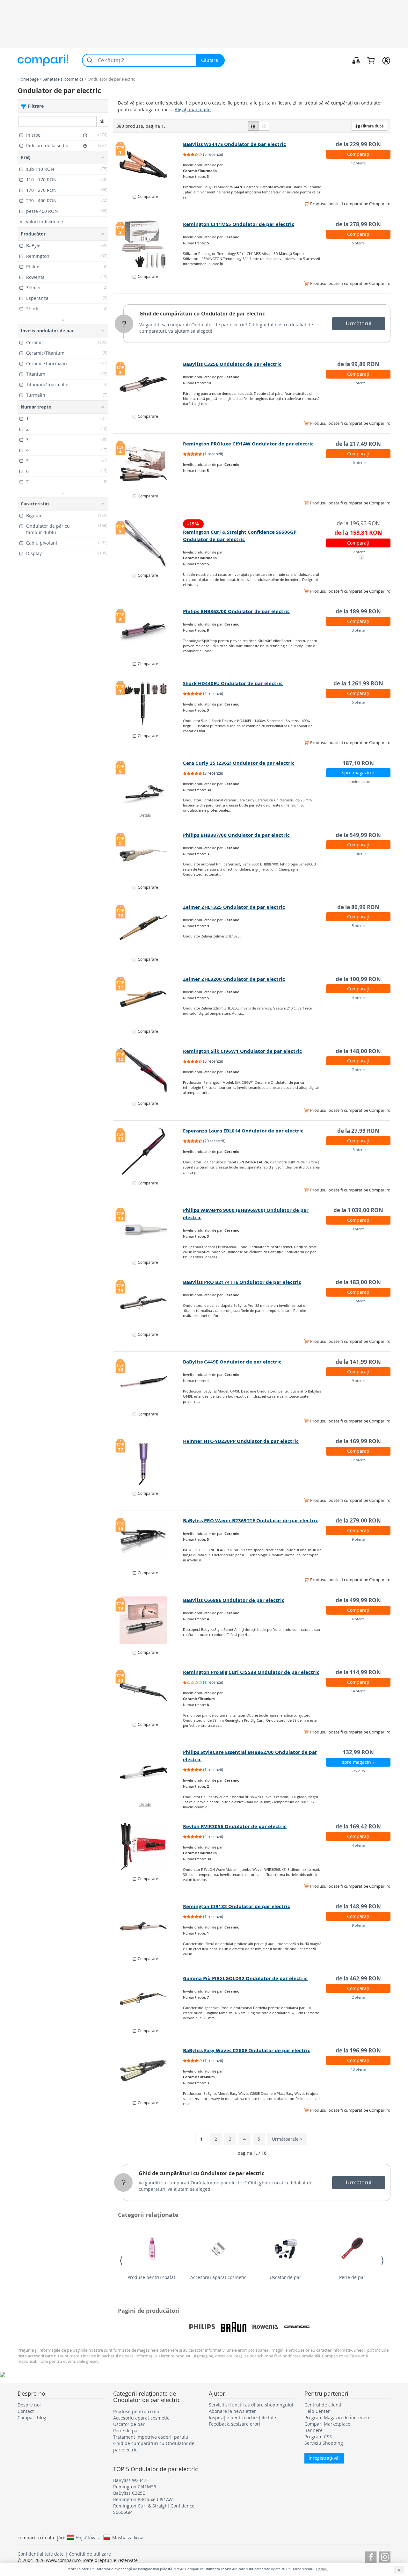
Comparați (358, 154)
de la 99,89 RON (358, 364)
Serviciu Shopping (324, 2443)
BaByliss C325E (129, 2493)
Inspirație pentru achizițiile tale (242, 2417)
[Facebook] (371, 2556)
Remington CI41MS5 (135, 2487)
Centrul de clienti (323, 2405)
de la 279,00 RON (358, 1520)
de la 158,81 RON (358, 533)
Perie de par (352, 2277)
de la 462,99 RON (358, 1978)
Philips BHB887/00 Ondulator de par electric (236, 835)
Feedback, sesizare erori (234, 2424)
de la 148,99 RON (358, 1906)
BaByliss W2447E (131, 2480)
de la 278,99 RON (358, 224)
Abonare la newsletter (232, 2411)
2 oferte (358, 1997)
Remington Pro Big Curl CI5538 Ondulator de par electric (251, 1672)
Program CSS (318, 2437)
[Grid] (264, 126)
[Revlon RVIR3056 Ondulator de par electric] (148, 1847)
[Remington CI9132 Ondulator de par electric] (148, 1927)
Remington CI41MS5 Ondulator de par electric (239, 224)
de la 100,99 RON (358, 979)
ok (102, 121)
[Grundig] (297, 2327)
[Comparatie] (356, 60)
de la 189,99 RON (358, 611)
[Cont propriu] (386, 60)
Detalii (145, 815)
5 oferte (358, 243)
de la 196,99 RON (358, 2050)
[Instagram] (385, 2556)
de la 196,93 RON (358, 523)
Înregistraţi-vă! (324, 2458)
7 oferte (358, 1070)
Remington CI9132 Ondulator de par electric (237, 1906)
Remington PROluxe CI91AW (143, 2499)
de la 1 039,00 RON (358, 1210)
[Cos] (371, 60)
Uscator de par (285, 2277)
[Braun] (234, 2327)
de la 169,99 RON (358, 1441)
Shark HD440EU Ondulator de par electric (233, 683)
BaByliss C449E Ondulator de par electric (232, 1362)
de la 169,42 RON (358, 1826)
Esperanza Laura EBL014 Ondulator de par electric (243, 1131)
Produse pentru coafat (151, 2277)
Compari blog (32, 2417)
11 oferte (358, 383)
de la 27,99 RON (358, 1131)
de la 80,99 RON (358, 907)
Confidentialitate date (41, 2554)
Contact (26, 2411)
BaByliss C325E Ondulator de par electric (232, 364)
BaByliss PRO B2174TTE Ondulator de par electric (242, 1282)
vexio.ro (358, 1771)
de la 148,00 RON (358, 1051)
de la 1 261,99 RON (358, 683)
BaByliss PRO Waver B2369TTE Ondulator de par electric (251, 1520)
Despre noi (29, 2405)
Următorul (359, 323)
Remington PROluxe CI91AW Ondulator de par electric (248, 444)
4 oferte (358, 998)
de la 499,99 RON (358, 1600)
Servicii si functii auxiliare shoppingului (251, 2405)
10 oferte (358, 463)
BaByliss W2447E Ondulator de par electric (234, 144)
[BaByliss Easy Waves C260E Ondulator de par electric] (148, 2071)
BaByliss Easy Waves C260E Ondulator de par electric (247, 2050)
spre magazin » (358, 773)
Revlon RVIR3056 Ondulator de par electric (235, 1826)
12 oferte (358, 163)
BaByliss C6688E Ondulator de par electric (234, 1600)
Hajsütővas (87, 2537)
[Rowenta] (265, 2327)
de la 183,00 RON (358, 1282)
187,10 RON (358, 763)
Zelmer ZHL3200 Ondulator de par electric (234, 979)
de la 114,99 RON (358, 1672)
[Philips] (202, 2327)
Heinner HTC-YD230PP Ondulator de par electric (241, 1441)
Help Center (317, 2411)
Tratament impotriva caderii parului (151, 2437)
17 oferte (358, 552)
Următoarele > (287, 2139)
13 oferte (358, 1150)
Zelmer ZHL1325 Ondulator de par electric (234, 907)
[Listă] (253, 126)
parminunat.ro (358, 781)
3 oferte (358, 630)
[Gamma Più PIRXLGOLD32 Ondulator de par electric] (148, 1999)
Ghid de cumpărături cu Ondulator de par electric (202, 314)
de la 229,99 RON (358, 144)
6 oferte (358, 1619)
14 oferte (358, 1691)
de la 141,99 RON (358, 1362)
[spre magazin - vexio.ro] (148, 1772)
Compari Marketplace (327, 2424)
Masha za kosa (128, 2537)
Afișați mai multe (193, 109)
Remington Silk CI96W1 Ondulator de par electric (242, 1051)
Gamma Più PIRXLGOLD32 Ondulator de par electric (245, 1978)
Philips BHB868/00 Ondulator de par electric (236, 611)
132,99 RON (358, 1752)
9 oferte (358, 1381)
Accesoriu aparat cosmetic (218, 2277)
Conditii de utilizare (90, 2554)
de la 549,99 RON (358, 835)
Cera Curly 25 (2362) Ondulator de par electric (239, 763)
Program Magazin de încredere (338, 2417)
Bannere (313, 2430)
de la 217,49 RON (358, 444)
